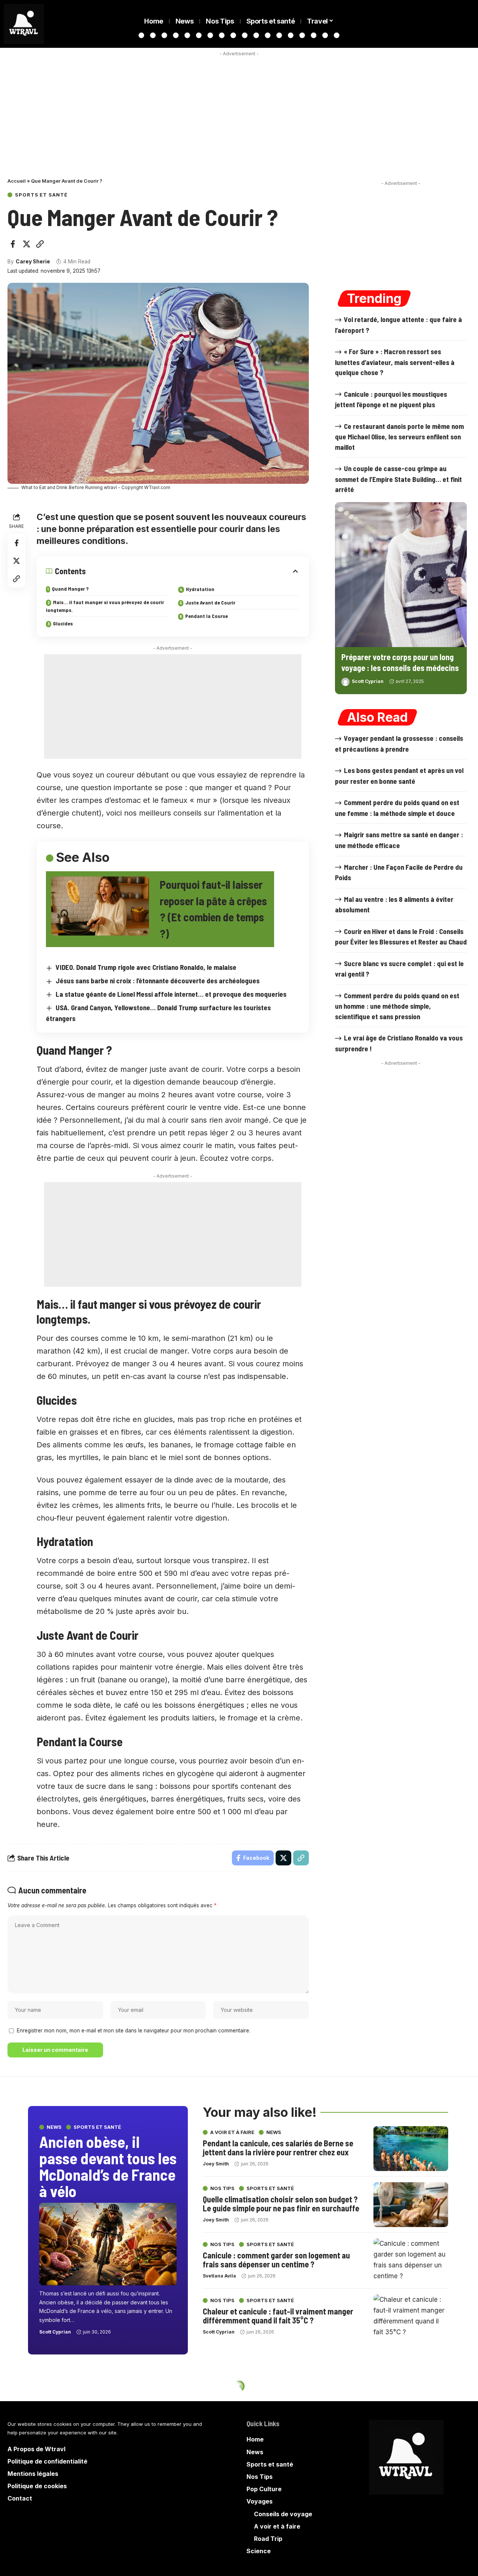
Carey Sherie (33, 262)
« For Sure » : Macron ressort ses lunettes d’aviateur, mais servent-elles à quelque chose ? (395, 362)
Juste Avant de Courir (210, 602)
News (54, 2127)
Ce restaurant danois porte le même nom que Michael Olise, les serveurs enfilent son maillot (399, 437)
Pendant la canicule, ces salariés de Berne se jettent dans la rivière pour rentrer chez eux (278, 2147)
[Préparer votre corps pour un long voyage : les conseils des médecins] (401, 575)
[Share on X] (27, 244)
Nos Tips (222, 2188)
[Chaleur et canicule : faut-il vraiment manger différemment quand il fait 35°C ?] (411, 2317)
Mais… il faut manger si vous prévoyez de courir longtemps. (105, 606)
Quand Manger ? (70, 589)
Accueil (17, 181)
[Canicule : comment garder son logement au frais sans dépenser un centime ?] (411, 2261)
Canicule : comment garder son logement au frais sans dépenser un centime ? (276, 2259)
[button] (40, 244)
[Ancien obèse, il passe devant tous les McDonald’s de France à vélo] (108, 2244)
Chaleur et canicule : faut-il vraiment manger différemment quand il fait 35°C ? (278, 2315)
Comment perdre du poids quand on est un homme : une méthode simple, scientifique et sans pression (397, 1006)
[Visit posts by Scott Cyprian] (345, 682)
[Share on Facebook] (13, 244)
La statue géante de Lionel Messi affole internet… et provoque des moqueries (171, 994)
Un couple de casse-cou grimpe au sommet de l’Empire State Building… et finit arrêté (398, 479)
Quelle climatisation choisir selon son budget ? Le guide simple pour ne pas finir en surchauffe (281, 2203)
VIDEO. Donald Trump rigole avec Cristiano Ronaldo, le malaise (146, 967)
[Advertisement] (239, 112)
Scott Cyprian (368, 681)
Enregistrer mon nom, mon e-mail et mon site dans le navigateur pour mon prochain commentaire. (134, 2031)
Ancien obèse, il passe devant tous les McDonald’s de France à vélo (108, 2166)
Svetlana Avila (219, 2275)
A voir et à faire (232, 2132)
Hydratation (200, 589)
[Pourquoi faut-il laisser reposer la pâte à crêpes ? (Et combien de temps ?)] (100, 906)
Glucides (63, 623)
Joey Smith (216, 2163)
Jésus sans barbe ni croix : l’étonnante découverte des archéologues (158, 981)
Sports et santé (41, 195)
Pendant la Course (207, 616)
